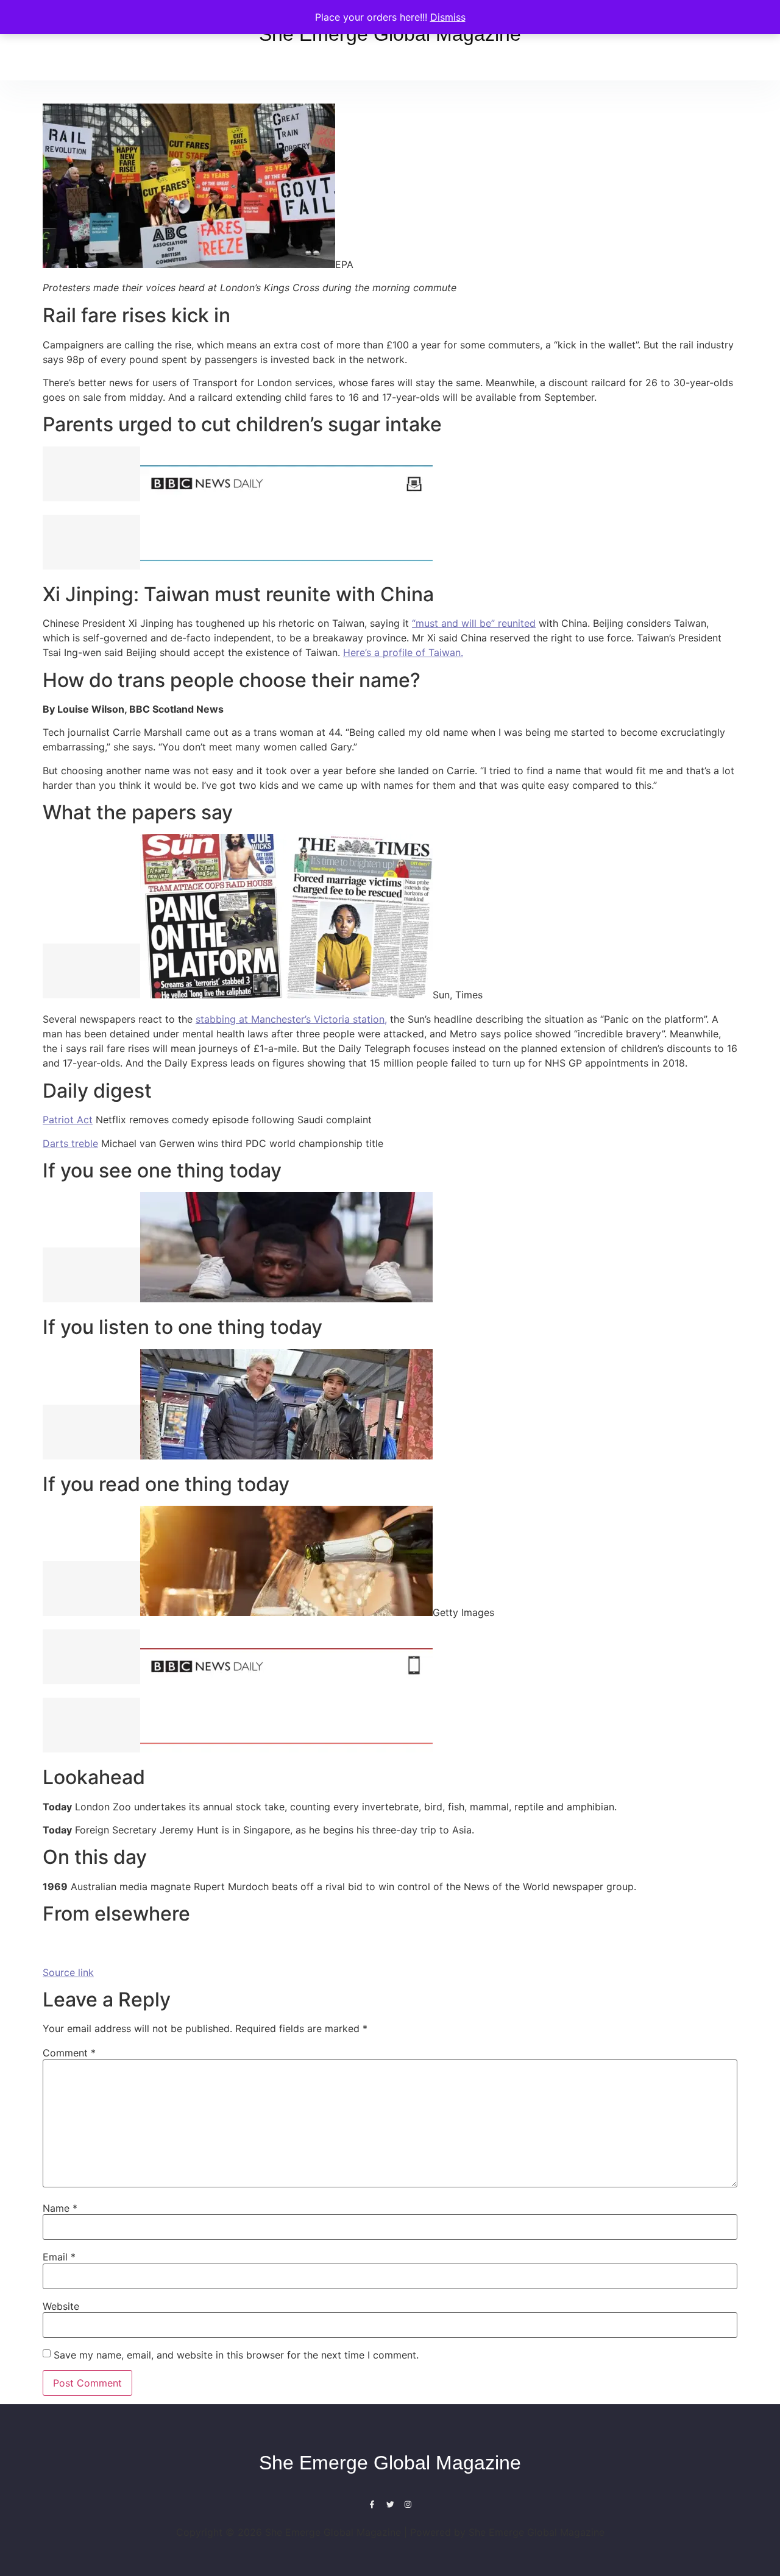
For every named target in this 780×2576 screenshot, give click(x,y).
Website (61, 2306)
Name (60, 2208)
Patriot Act (68, 1120)
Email (59, 2257)
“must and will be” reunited (474, 623)
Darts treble (70, 1143)
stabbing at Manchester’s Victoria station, (291, 1019)
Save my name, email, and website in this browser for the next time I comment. (236, 2355)
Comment (69, 2053)
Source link (68, 1972)
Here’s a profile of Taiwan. (403, 652)
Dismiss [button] (448, 17)
